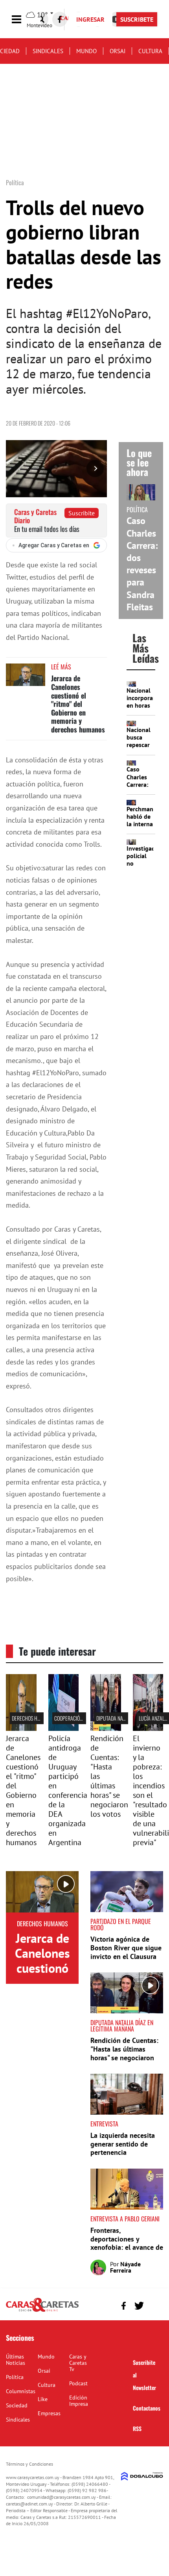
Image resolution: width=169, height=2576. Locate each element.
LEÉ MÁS (61, 667)
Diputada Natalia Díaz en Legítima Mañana (122, 2026)
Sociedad (17, 2405)
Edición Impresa (79, 2401)
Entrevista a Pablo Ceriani (125, 2219)
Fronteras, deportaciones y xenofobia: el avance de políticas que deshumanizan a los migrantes (127, 2252)
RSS (137, 2428)
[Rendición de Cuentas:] (106, 1728)
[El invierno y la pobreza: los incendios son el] (148, 1728)
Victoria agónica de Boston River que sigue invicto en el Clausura (126, 1948)
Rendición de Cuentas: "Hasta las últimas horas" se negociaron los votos (124, 2053)
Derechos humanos (33, 1718)
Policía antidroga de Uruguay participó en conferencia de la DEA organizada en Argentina (68, 1790)
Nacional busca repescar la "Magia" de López (140, 745)
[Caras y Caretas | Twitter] (139, 2306)
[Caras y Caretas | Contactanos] (154, 2305)
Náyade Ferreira (125, 2267)
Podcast (78, 2383)
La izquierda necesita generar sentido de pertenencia (123, 2144)
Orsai (118, 51)
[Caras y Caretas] (42, 2311)
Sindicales (48, 51)
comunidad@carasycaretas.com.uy (62, 2497)
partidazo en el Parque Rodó (121, 1924)
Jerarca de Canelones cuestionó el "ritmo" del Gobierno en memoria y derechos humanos (78, 704)
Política (15, 2377)
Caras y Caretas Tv (78, 2363)
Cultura (150, 51)
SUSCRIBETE (137, 19)
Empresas (49, 2413)
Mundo (86, 51)
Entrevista (104, 2124)
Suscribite (82, 513)
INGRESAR (90, 19)
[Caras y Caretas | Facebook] (60, 19)
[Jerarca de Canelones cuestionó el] (21, 1728)
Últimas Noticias (16, 2360)
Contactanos (147, 2408)
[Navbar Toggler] (22, 20)
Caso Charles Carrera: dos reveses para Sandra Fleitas (142, 564)
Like (43, 2399)
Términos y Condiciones (29, 2464)
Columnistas (21, 2391)
